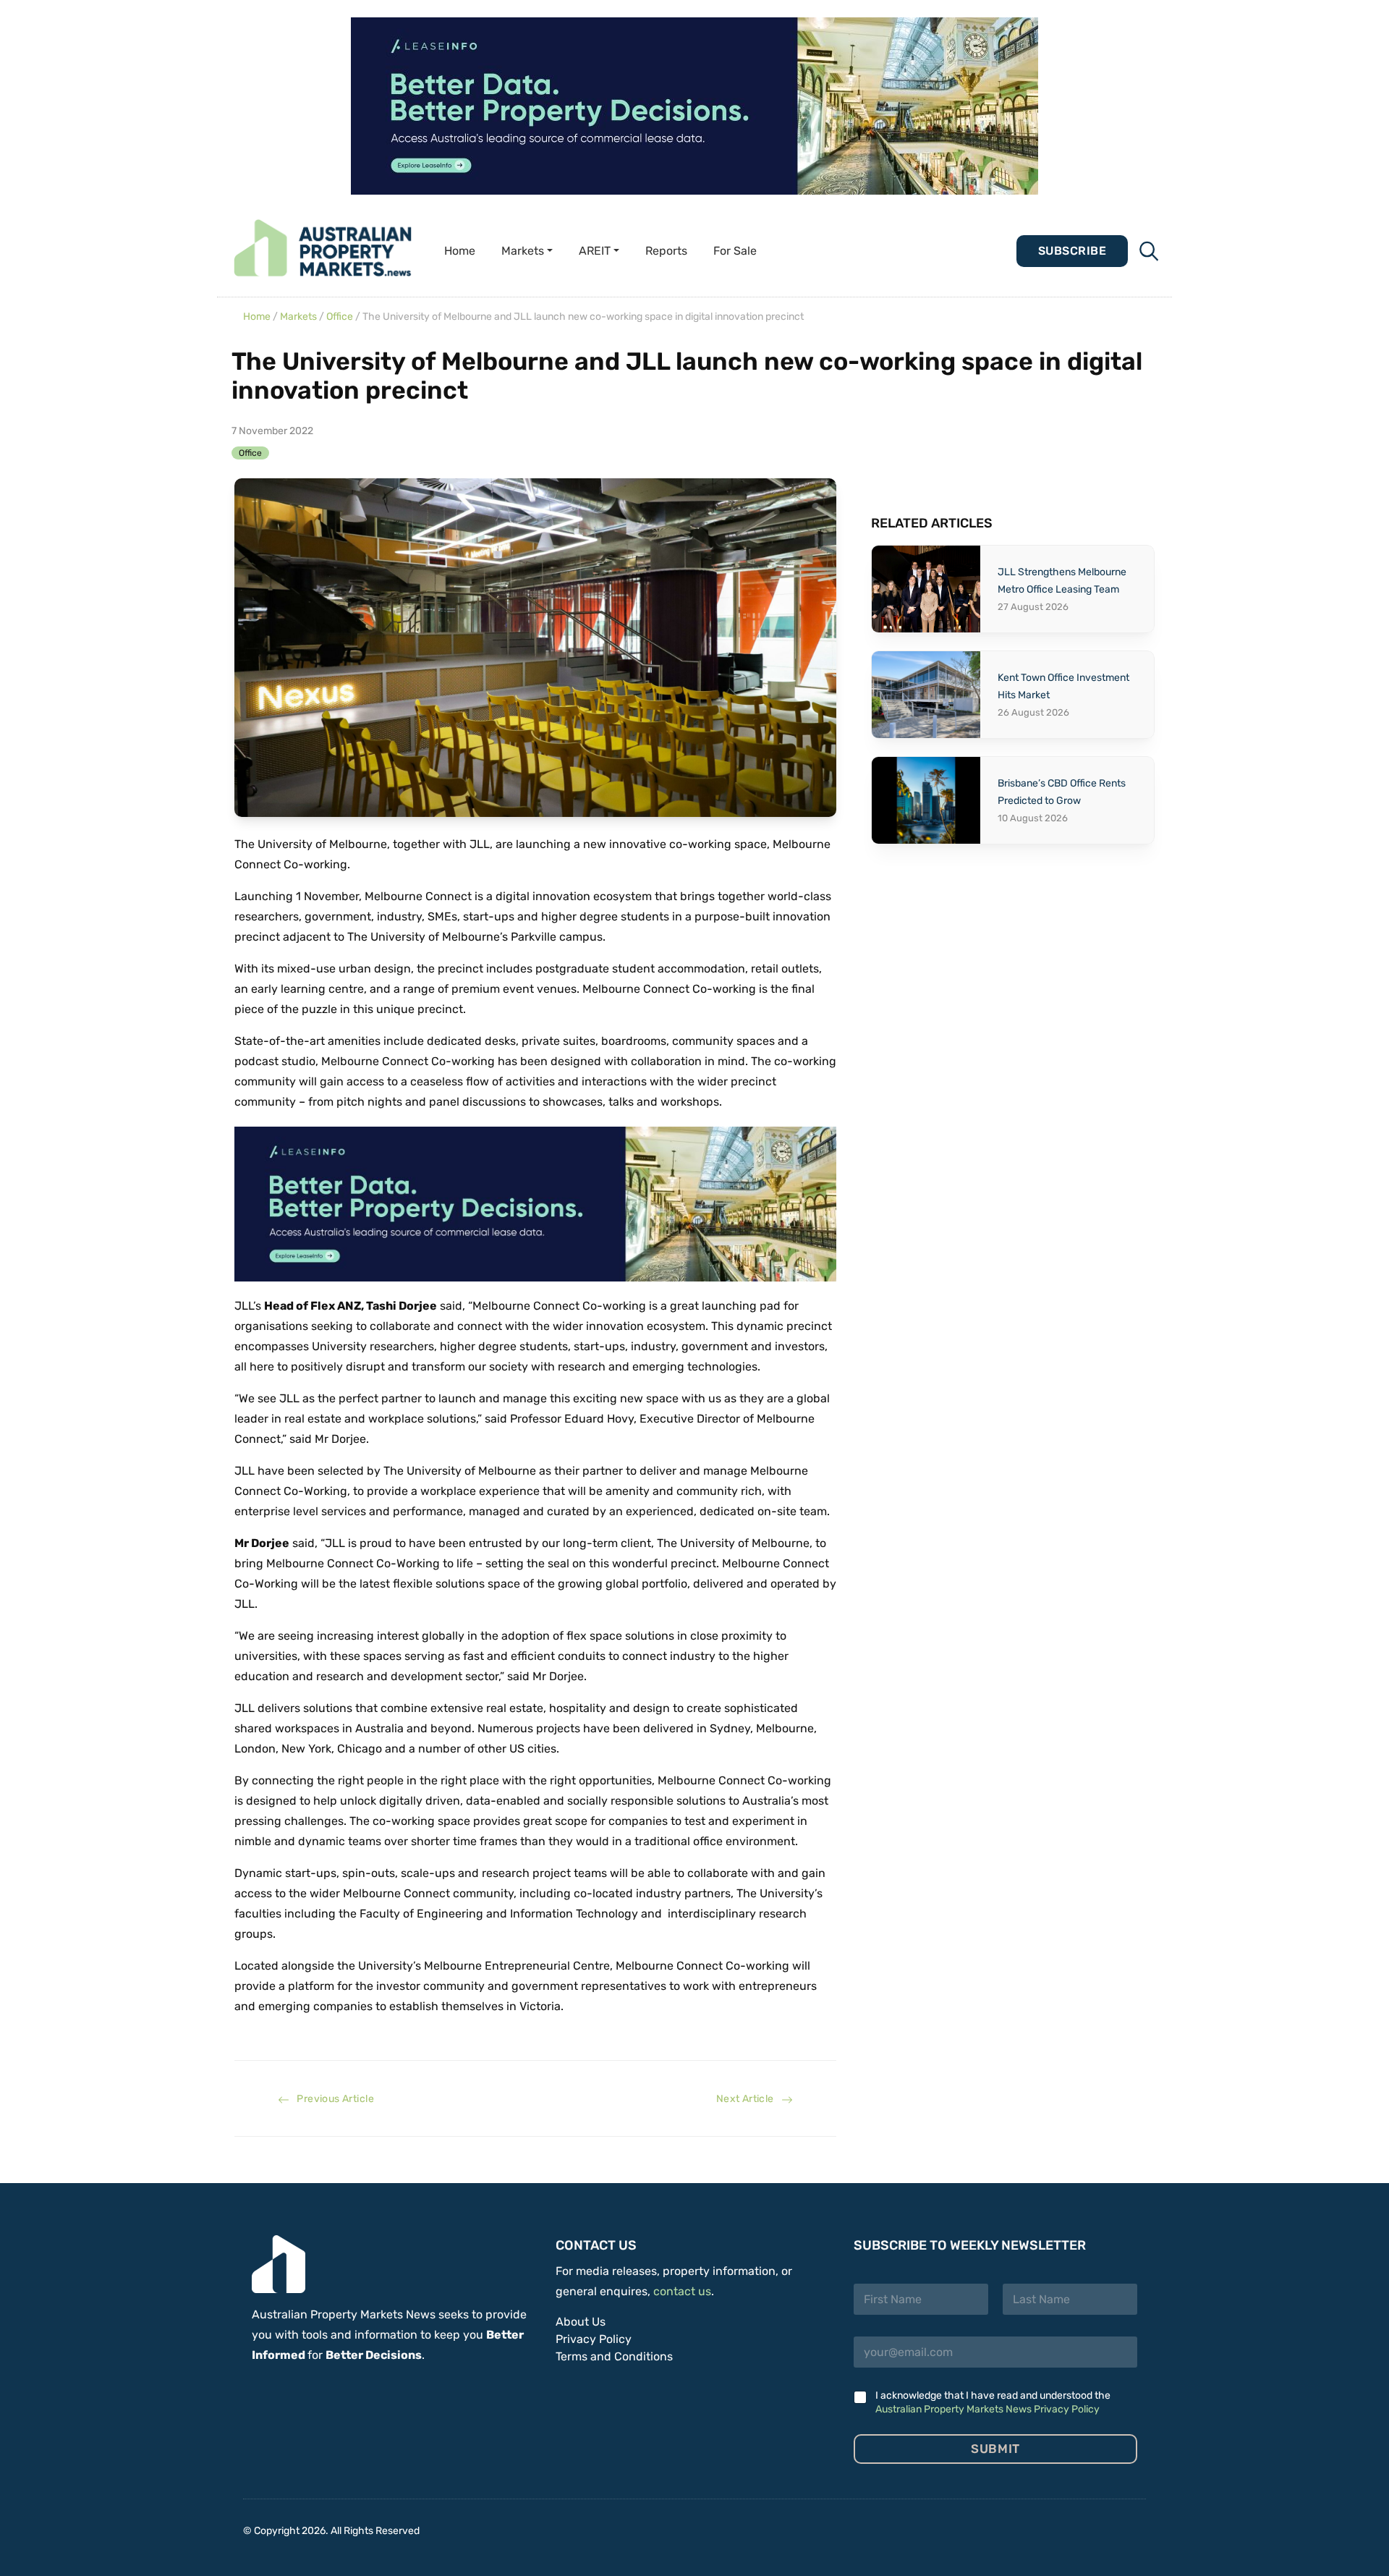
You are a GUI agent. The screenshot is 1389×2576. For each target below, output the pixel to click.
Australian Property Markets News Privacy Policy (987, 2409)
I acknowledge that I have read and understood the (993, 2402)
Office (340, 317)
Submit (995, 2449)
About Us (581, 2322)
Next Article (749, 2099)
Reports (666, 251)
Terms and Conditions (614, 2356)
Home (460, 251)
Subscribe (1072, 251)
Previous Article (332, 2099)
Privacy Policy (594, 2339)
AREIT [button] (595, 251)
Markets (298, 317)
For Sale (735, 251)
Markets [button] (523, 251)
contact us (682, 2291)
